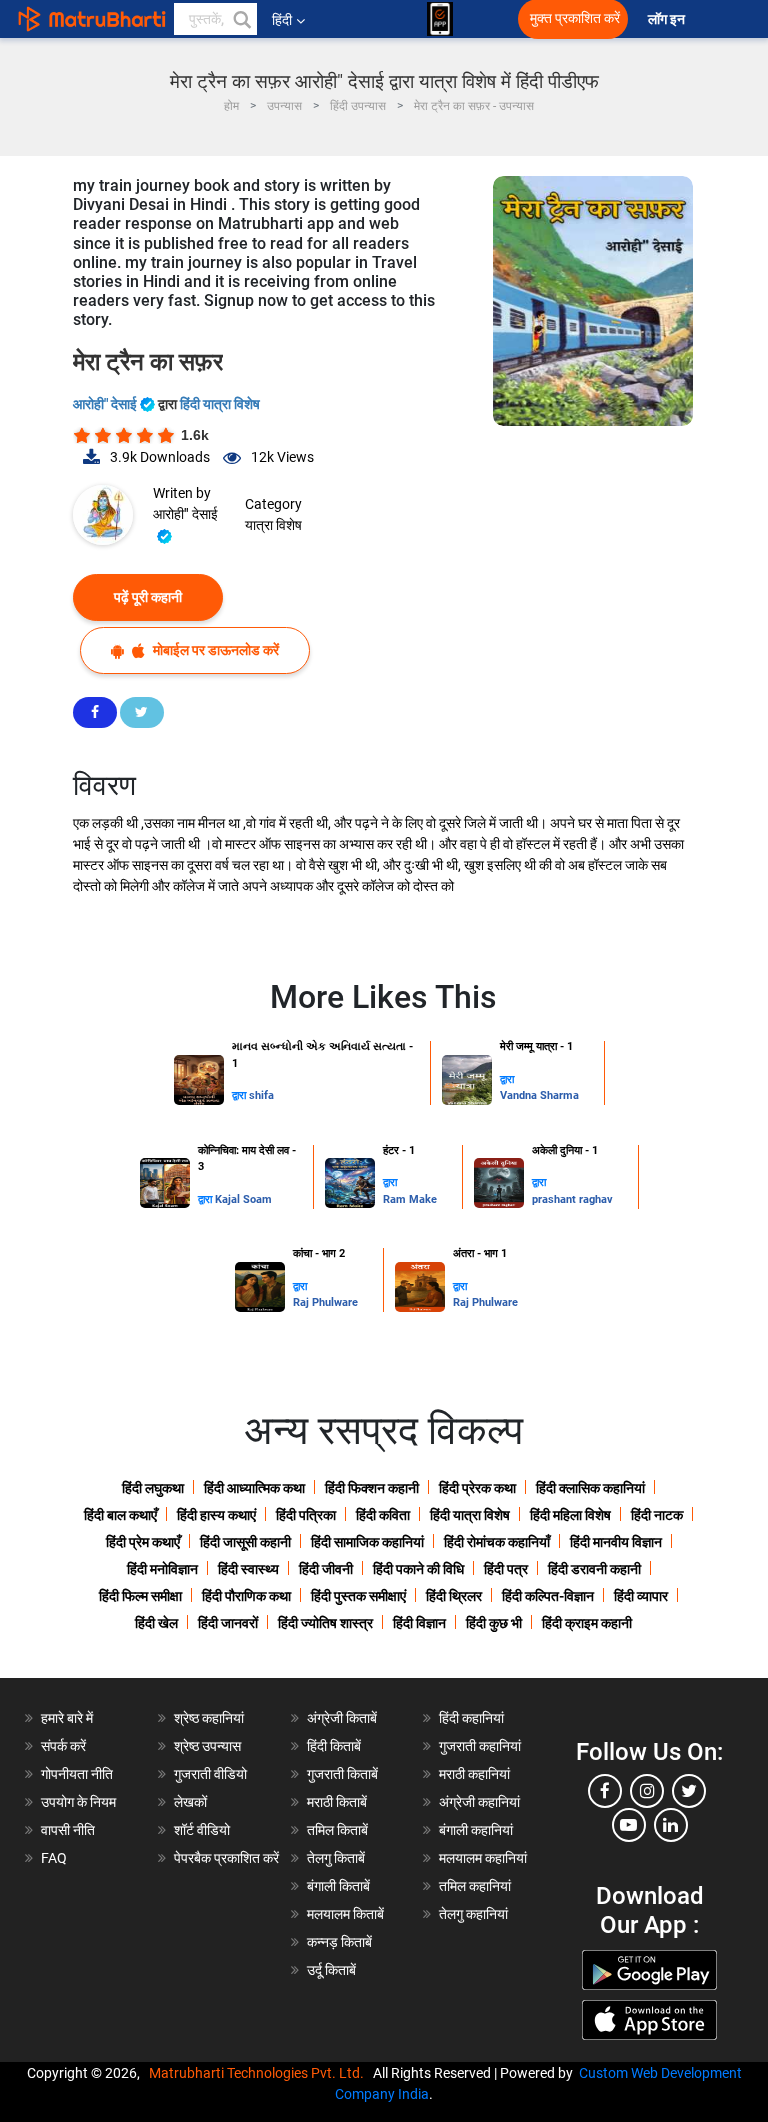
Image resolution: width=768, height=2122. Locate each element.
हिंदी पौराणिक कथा (246, 1596)
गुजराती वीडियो (210, 1774)
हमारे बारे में (67, 1718)
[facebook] (605, 1791)
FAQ (54, 1858)
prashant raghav (572, 1199)
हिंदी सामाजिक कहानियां (367, 1542)
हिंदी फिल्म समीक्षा (140, 1596)
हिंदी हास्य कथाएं (216, 1515)
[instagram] (647, 1791)
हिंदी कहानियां (471, 1718)
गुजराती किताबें (342, 1774)
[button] (241, 19)
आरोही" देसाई (106, 404)
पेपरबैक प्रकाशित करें (226, 1858)
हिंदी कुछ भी (494, 1623)
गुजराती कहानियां (480, 1746)
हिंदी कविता (383, 1515)
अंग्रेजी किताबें (342, 1718)
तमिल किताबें (337, 1830)
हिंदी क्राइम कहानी (587, 1623)
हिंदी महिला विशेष (570, 1515)
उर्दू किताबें (331, 1970)
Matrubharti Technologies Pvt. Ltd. (259, 2073)
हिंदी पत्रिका (306, 1515)
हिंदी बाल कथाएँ (120, 1515)
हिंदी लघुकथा (153, 1488)
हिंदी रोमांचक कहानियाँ (497, 1542)
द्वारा (240, 1095)
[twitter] (689, 1791)
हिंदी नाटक (657, 1515)
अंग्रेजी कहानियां (479, 1802)
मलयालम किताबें (345, 1914)
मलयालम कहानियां (483, 1858)
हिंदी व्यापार (641, 1596)
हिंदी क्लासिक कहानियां (590, 1488)
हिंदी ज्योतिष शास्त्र (325, 1623)
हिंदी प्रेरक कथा (477, 1488)
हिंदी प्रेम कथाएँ (143, 1542)
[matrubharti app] (440, 19)
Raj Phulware (325, 1302)
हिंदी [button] (282, 20)
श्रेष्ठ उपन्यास (207, 1746)
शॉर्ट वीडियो (202, 1830)
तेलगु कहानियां (473, 1914)
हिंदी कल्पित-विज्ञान (548, 1596)
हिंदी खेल (156, 1623)
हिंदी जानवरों (228, 1623)
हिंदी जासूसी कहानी (245, 1542)
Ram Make (410, 1199)
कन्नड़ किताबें (339, 1942)
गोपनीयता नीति (77, 1774)
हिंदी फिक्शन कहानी (372, 1488)
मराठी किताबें (337, 1802)
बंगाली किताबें (338, 1886)
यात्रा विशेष (273, 525)
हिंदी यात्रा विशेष (220, 404)
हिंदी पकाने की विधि (418, 1569)
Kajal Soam (243, 1199)
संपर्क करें (63, 1746)
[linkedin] (671, 1825)
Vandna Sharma (539, 1095)
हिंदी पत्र (506, 1569)
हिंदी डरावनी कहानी (594, 1569)
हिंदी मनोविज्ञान (162, 1569)
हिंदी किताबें (334, 1746)
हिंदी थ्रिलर (454, 1596)
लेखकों (190, 1802)
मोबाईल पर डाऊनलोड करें (214, 650)
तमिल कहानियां (475, 1886)
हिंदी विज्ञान (419, 1623)
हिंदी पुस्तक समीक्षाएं (358, 1596)
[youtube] (629, 1825)
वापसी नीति (68, 1830)
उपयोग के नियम (78, 1802)
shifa (261, 1095)
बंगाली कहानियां (476, 1830)
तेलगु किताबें (336, 1858)
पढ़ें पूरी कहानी (148, 597)
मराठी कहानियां (474, 1774)
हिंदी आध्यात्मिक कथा (254, 1488)
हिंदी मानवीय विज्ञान (616, 1542)
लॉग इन (668, 19)
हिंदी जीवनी (326, 1569)
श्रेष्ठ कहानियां (209, 1718)
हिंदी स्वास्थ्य (248, 1569)
